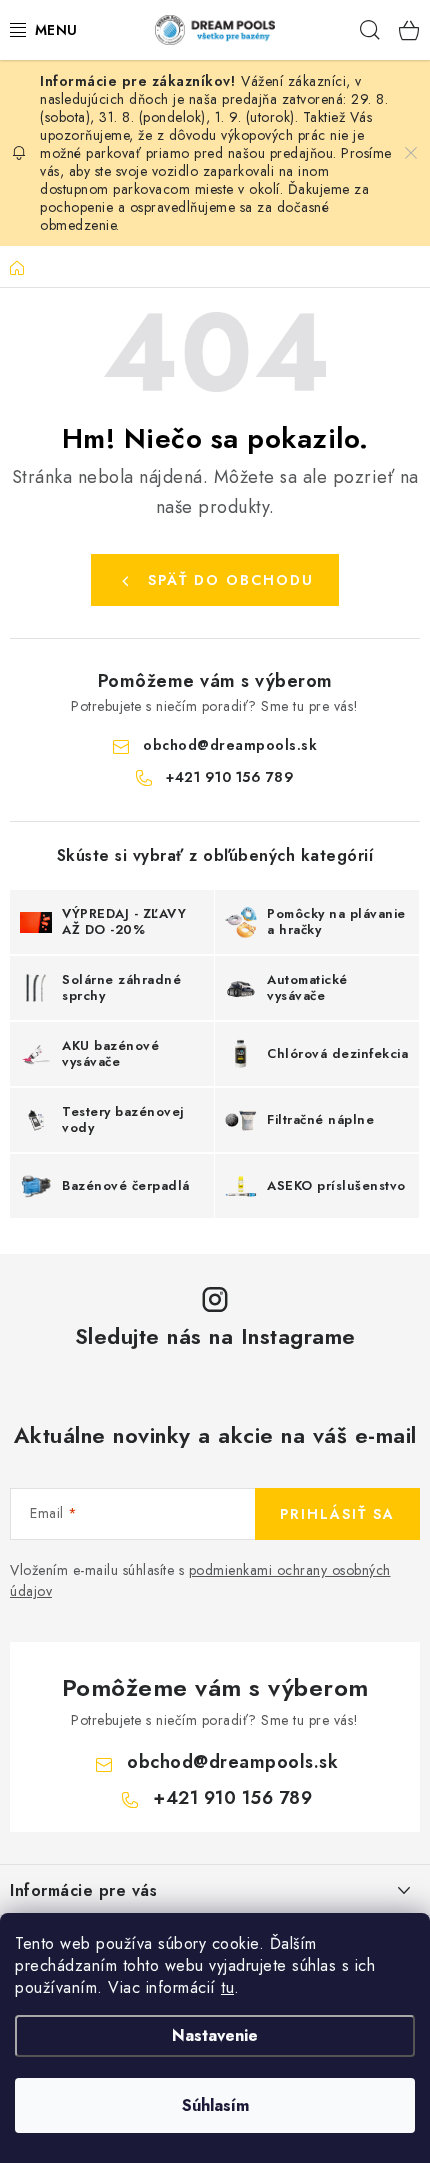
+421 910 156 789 (230, 777)
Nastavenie (215, 2035)
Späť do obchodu (231, 580)
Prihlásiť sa (337, 1514)
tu (227, 1987)
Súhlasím (215, 2105)
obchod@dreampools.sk (230, 745)
